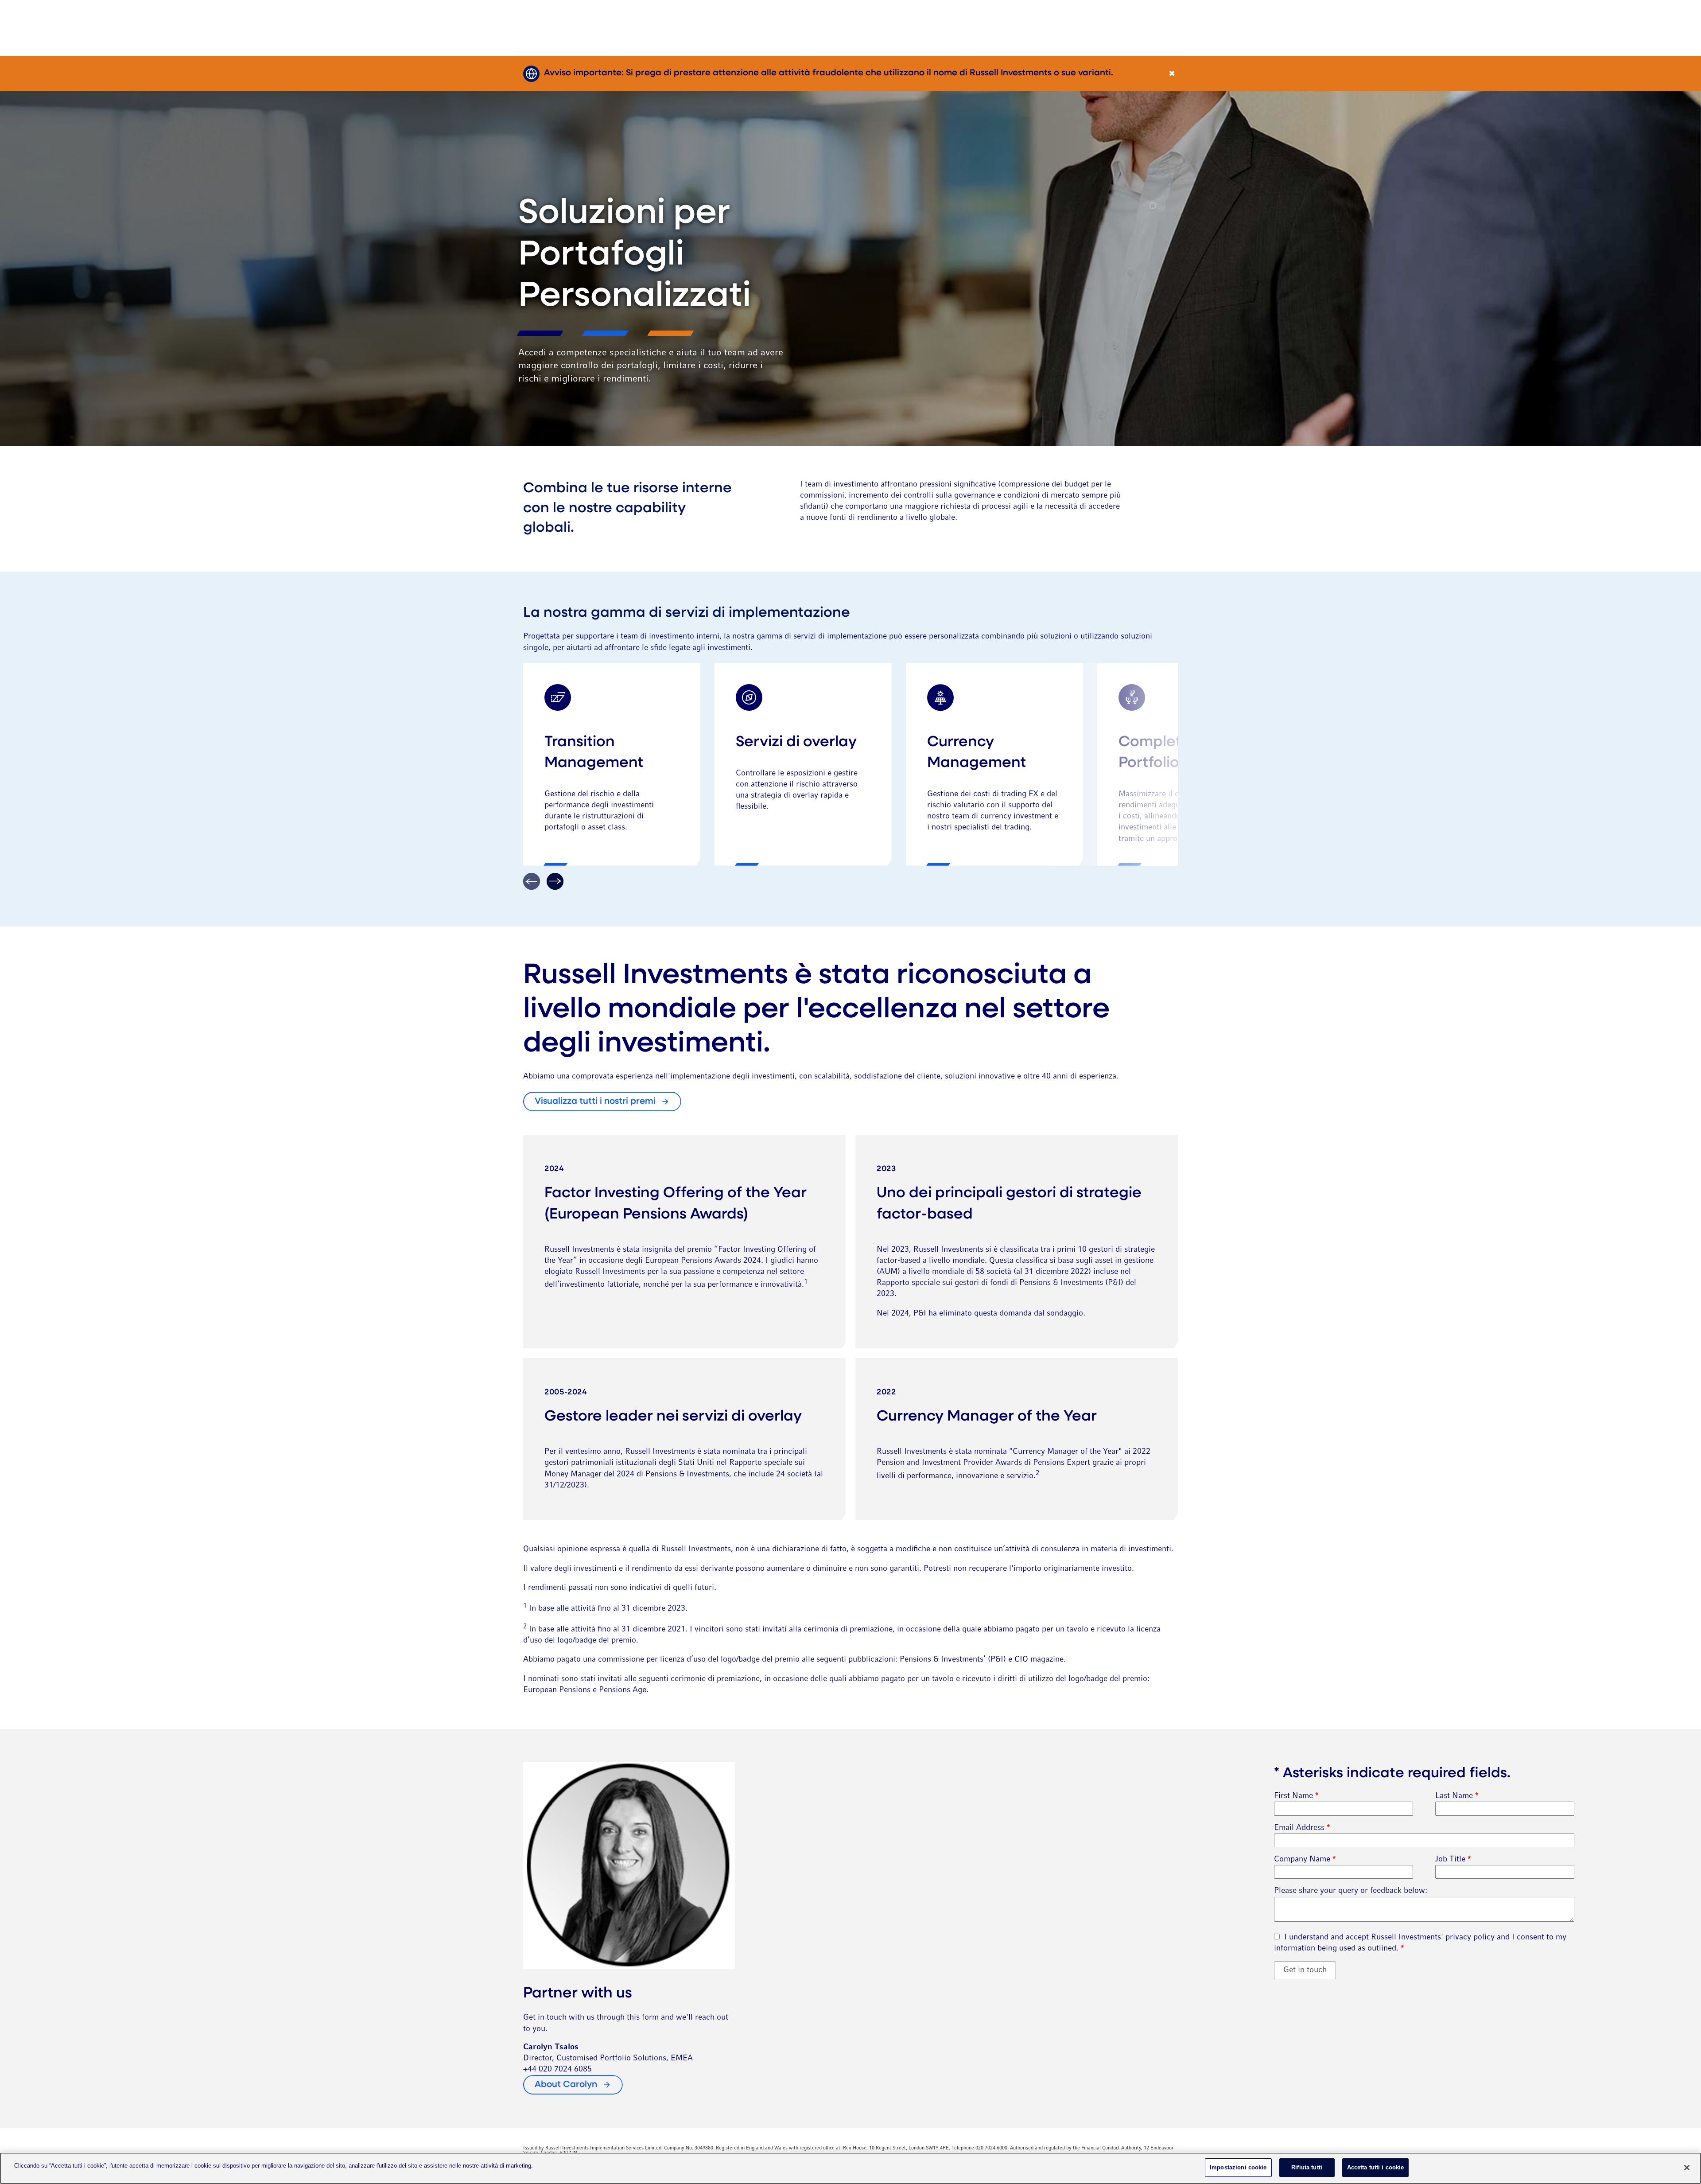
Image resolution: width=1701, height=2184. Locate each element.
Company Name (1305, 1859)
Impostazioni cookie (1238, 2167)
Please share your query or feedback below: (1351, 1891)
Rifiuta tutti (1307, 2167)
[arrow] (555, 881)
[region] (850, 2168)
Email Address (1302, 1828)
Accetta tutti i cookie (1376, 2167)
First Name (1296, 1796)
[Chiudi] (1687, 2168)
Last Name (1457, 1796)
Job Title (1453, 1859)
